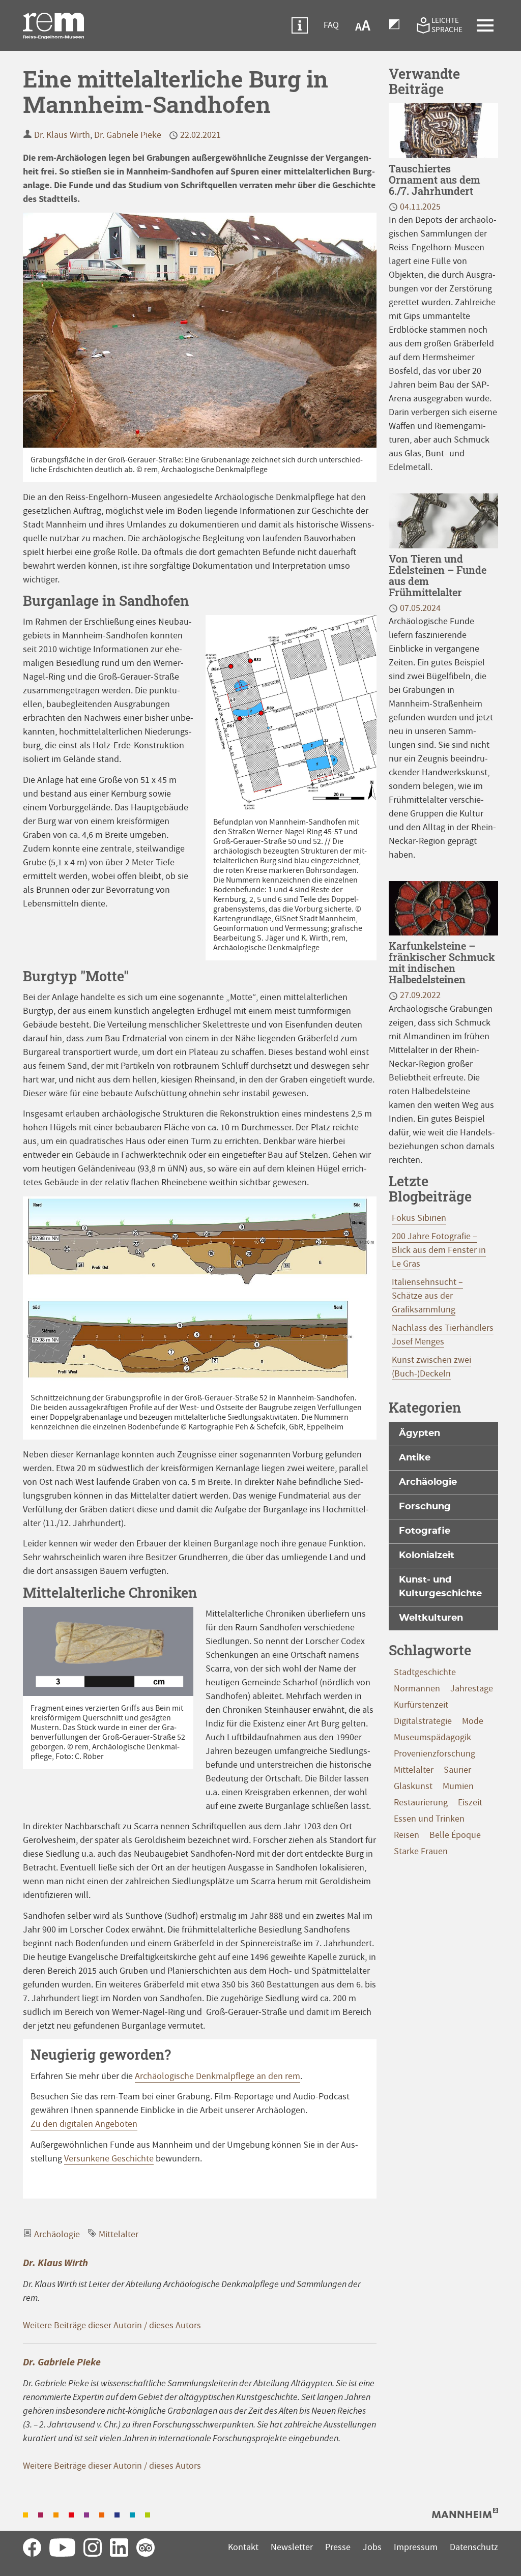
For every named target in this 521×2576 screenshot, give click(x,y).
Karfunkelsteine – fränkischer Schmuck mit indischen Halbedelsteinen (442, 962)
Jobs (372, 2547)
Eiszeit (470, 1803)
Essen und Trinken (429, 1819)
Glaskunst (413, 1786)
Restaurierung (421, 1803)
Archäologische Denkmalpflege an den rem (218, 2076)
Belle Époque (455, 1835)
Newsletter (292, 2547)
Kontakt (243, 2547)
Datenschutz (474, 2547)
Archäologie (57, 2234)
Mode (473, 1721)
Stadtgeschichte (425, 1672)
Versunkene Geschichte (109, 2159)
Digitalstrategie (423, 1721)
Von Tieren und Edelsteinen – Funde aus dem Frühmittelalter (438, 575)
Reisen (407, 1835)
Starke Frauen (421, 1851)
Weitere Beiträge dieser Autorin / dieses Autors (112, 2325)
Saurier (457, 1770)
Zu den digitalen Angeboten (84, 2124)
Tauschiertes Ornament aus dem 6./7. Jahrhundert (435, 180)
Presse (338, 2547)
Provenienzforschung (435, 1754)
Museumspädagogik (432, 1737)
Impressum (416, 2547)
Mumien (458, 1786)
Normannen (417, 1689)
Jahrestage (472, 1689)
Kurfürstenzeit (421, 1705)
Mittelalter (119, 2234)
